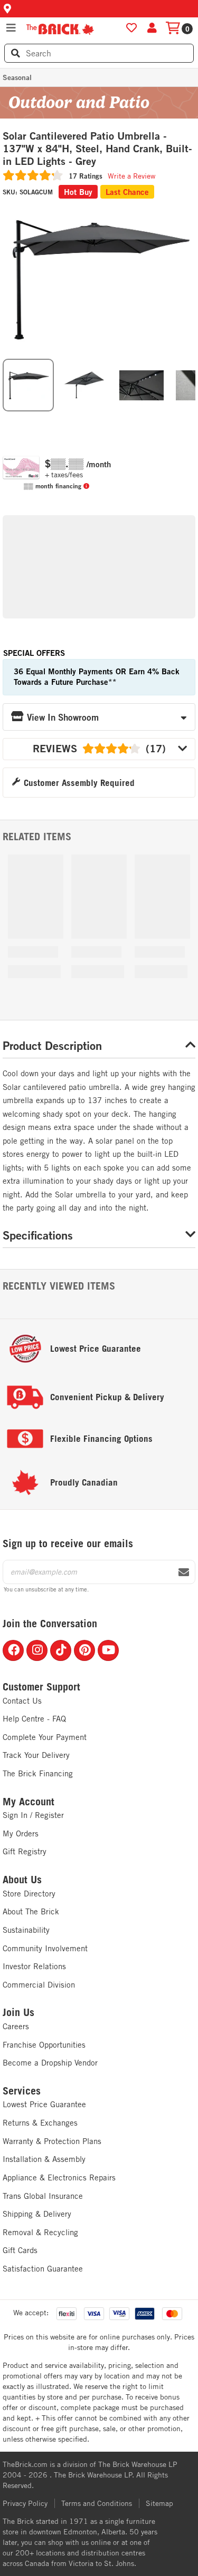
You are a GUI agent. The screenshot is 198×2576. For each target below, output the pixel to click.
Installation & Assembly (44, 2159)
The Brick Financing (38, 1773)
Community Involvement (45, 1948)
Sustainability (26, 1930)
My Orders (21, 1833)
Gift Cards (20, 2250)
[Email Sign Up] (184, 1572)
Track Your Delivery (36, 1755)
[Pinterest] (84, 1650)
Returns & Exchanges (40, 2123)
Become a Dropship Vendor (50, 2063)
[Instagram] (37, 1650)
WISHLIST (131, 28)
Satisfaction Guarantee (43, 2269)
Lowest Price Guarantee (44, 2104)
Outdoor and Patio (78, 102)
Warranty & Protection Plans (52, 2141)
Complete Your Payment (45, 1737)
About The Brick (31, 1911)
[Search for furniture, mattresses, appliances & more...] (16, 53)
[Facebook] (13, 1650)
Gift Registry (25, 1851)
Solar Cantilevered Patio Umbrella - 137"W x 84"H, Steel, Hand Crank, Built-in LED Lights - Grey (97, 149)
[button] (99, 9)
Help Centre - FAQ (34, 1719)
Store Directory (29, 1894)
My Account (29, 1802)
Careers (16, 2026)
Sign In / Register (33, 1815)
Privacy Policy (25, 2503)
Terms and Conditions (97, 2503)
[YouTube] (108, 1650)
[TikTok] (61, 1650)
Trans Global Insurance (43, 2196)
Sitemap (159, 2503)
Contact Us (22, 1701)
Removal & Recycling (40, 2232)
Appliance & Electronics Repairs (59, 2177)
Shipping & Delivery (37, 2214)
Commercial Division (39, 1985)
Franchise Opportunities (44, 2045)
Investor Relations (34, 1966)
